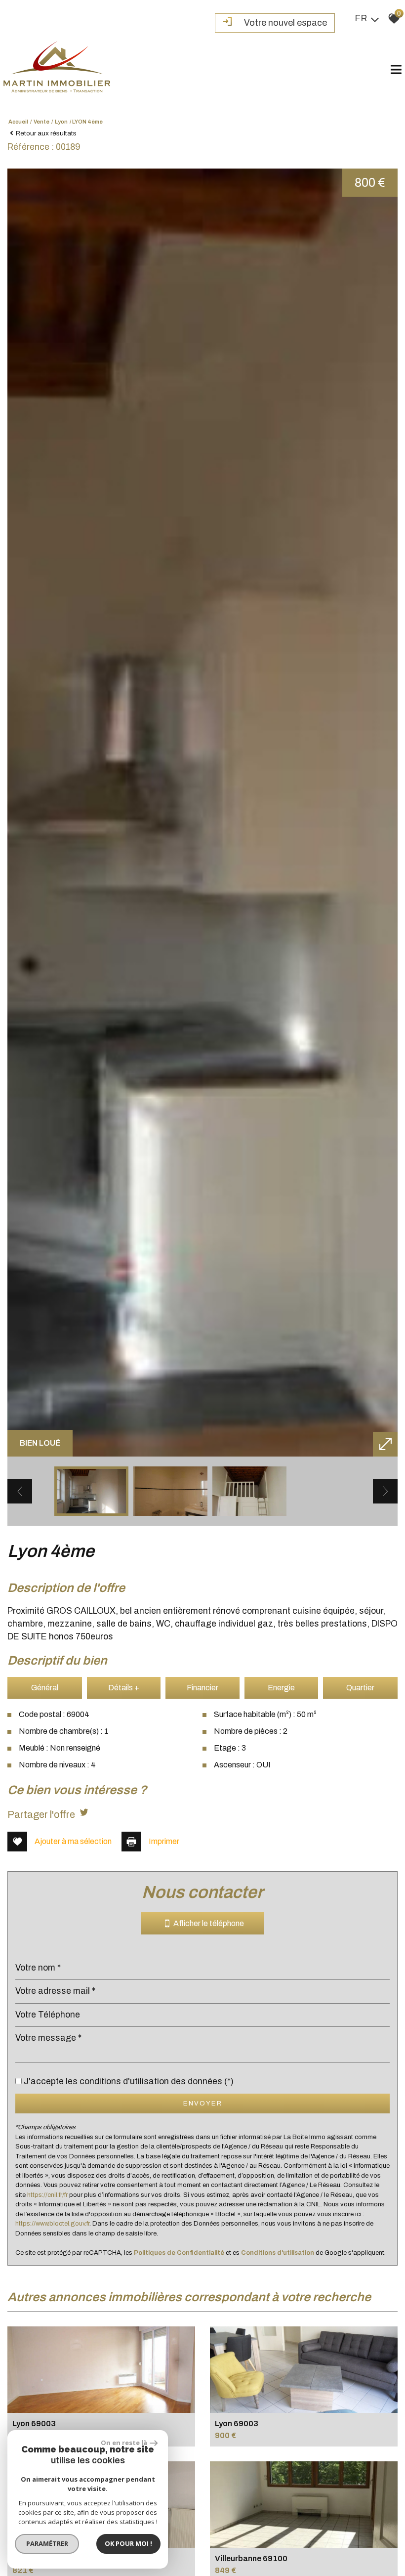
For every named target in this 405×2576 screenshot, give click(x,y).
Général (45, 1688)
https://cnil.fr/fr (47, 2195)
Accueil (18, 122)
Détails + (124, 1688)
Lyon (61, 122)
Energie (281, 1688)
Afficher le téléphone (207, 1924)
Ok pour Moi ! (128, 2543)
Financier (202, 1688)
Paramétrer (47, 2543)
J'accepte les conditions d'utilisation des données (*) (129, 2082)
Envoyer (203, 2103)
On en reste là (124, 2443)
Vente (41, 122)
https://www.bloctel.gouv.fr (52, 2224)
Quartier (360, 1688)
